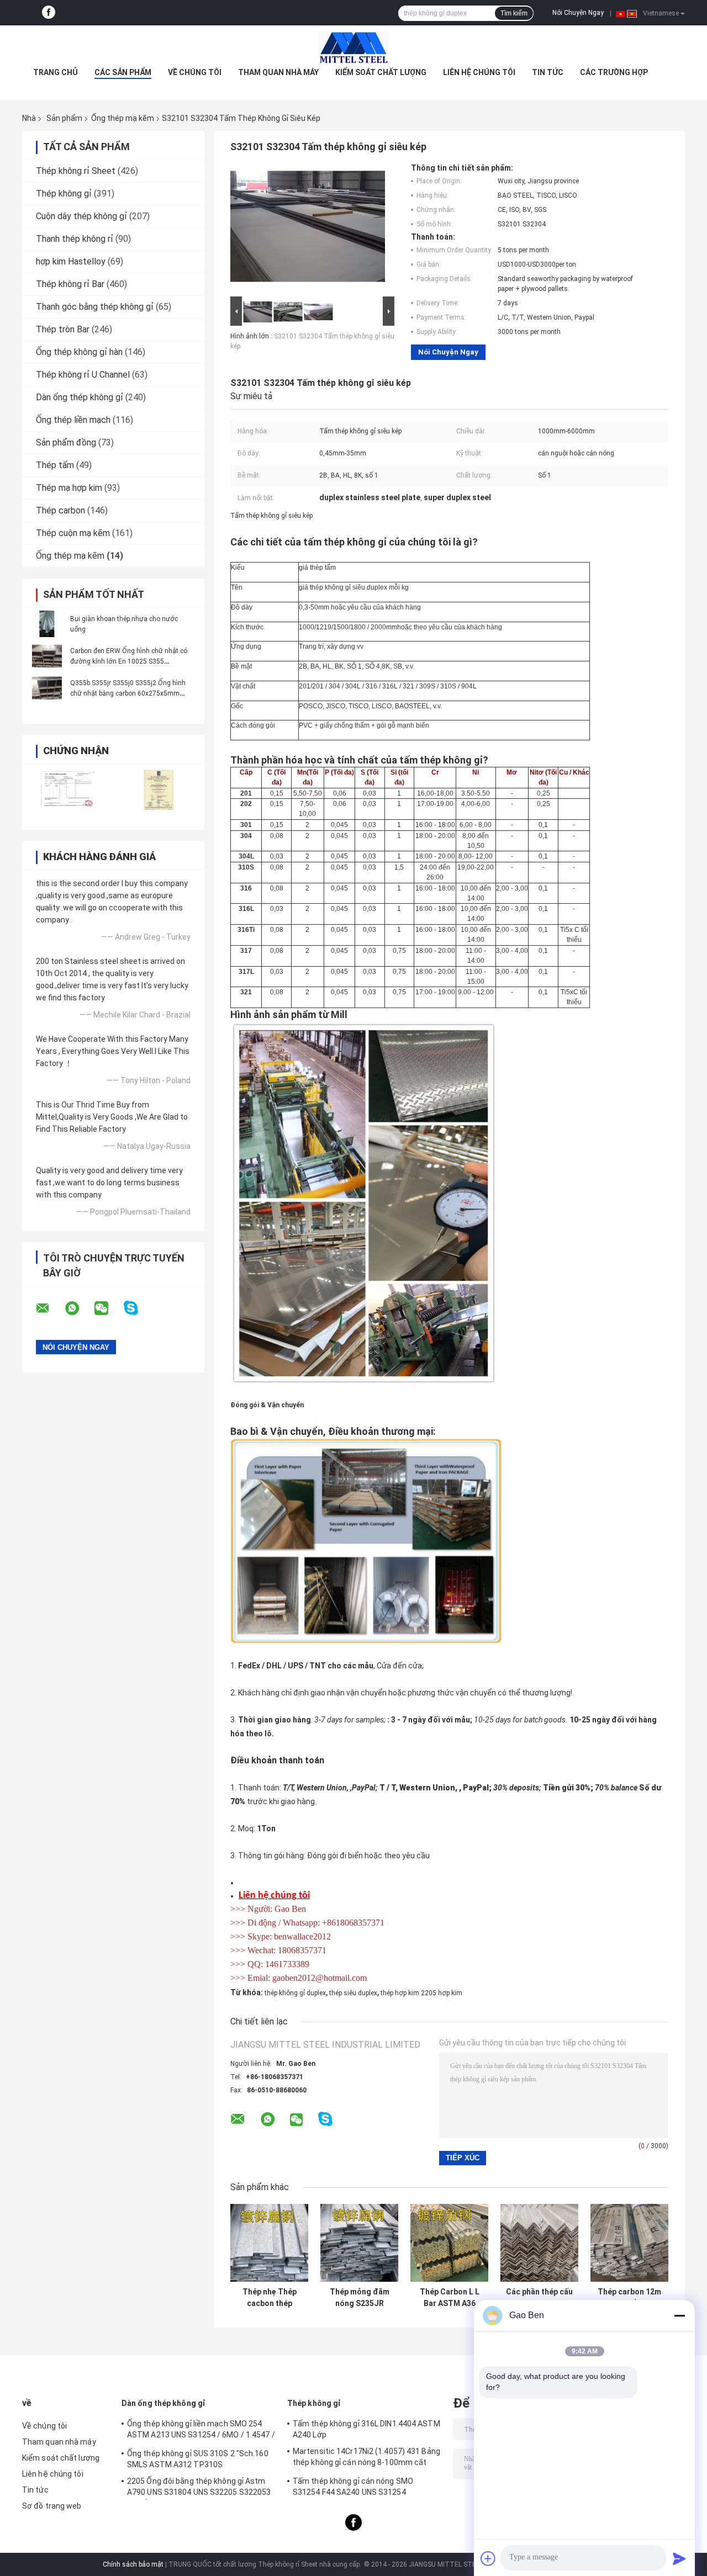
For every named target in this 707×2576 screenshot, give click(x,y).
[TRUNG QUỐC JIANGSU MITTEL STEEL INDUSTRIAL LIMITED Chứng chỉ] (68, 790)
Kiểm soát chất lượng (381, 72)
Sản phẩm (64, 118)
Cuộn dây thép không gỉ (81, 216)
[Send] (679, 2558)
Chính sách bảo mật (133, 2564)
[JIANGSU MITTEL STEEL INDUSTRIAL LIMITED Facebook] (49, 13)
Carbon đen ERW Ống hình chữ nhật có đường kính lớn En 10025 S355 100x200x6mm (129, 661)
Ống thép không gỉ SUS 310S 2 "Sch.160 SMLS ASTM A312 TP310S (198, 2459)
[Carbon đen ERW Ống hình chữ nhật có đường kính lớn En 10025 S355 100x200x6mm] (47, 656)
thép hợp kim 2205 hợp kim (421, 1993)
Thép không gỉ (64, 194)
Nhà (29, 118)
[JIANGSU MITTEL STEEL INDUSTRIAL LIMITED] (353, 47)
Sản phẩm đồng (66, 442)
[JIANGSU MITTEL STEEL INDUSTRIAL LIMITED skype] (138, 1308)
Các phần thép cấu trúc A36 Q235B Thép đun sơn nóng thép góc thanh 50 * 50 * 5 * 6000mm (539, 2298)
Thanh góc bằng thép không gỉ (95, 307)
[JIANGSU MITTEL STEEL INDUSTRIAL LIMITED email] (50, 1308)
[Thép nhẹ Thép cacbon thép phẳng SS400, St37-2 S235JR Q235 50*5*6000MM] (269, 2243)
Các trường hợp (614, 72)
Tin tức (548, 72)
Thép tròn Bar (63, 329)
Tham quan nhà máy (278, 72)
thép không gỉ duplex (295, 1993)
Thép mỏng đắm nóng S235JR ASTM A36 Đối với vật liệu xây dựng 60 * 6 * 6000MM (360, 2298)
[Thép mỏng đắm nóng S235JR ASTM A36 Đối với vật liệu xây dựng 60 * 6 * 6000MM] (359, 2243)
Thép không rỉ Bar (70, 284)
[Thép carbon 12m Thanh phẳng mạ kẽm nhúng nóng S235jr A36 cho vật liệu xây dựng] (629, 2243)
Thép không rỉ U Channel (83, 375)
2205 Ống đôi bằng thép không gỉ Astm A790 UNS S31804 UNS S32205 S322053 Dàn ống (199, 2488)
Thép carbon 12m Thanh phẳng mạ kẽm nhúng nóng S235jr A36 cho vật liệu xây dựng (629, 2298)
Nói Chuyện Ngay (578, 13)
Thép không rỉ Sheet (76, 171)
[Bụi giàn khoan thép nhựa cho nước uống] (47, 624)
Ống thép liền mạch (73, 420)
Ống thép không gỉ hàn (79, 352)
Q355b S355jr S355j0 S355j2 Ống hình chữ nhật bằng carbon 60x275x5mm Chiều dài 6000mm (128, 693)
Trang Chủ (56, 72)
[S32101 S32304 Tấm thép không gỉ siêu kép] (308, 229)
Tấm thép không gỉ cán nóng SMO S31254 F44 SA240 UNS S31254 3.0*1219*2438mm (353, 2488)
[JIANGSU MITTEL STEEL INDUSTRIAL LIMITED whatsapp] (79, 1308)
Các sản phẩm (123, 72)
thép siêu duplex (353, 1993)
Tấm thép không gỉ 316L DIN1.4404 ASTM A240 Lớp (366, 2429)
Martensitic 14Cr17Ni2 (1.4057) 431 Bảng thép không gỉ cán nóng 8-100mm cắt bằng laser (366, 2458)
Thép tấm (55, 465)
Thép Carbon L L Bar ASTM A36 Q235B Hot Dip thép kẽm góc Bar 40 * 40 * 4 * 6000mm (450, 2298)
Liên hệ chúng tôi (479, 72)
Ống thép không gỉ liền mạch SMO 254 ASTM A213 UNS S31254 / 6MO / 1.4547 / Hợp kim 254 (201, 2431)
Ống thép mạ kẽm (123, 118)
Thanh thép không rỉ (75, 239)
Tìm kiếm (514, 13)
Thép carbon (60, 510)
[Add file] (488, 2558)
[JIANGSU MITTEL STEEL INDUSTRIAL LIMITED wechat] (108, 1308)
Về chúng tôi (195, 72)
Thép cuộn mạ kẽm (73, 533)
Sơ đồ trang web (52, 2506)
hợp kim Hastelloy (71, 261)
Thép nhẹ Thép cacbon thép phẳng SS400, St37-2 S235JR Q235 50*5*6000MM (269, 2298)
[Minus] (679, 2315)
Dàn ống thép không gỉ (80, 397)
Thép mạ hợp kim (69, 488)
